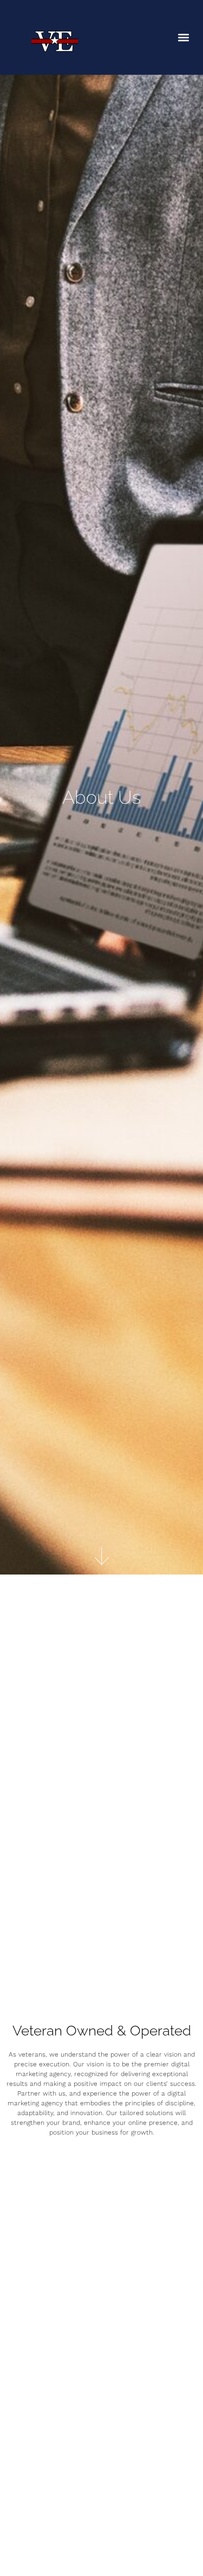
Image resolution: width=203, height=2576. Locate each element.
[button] (183, 38)
